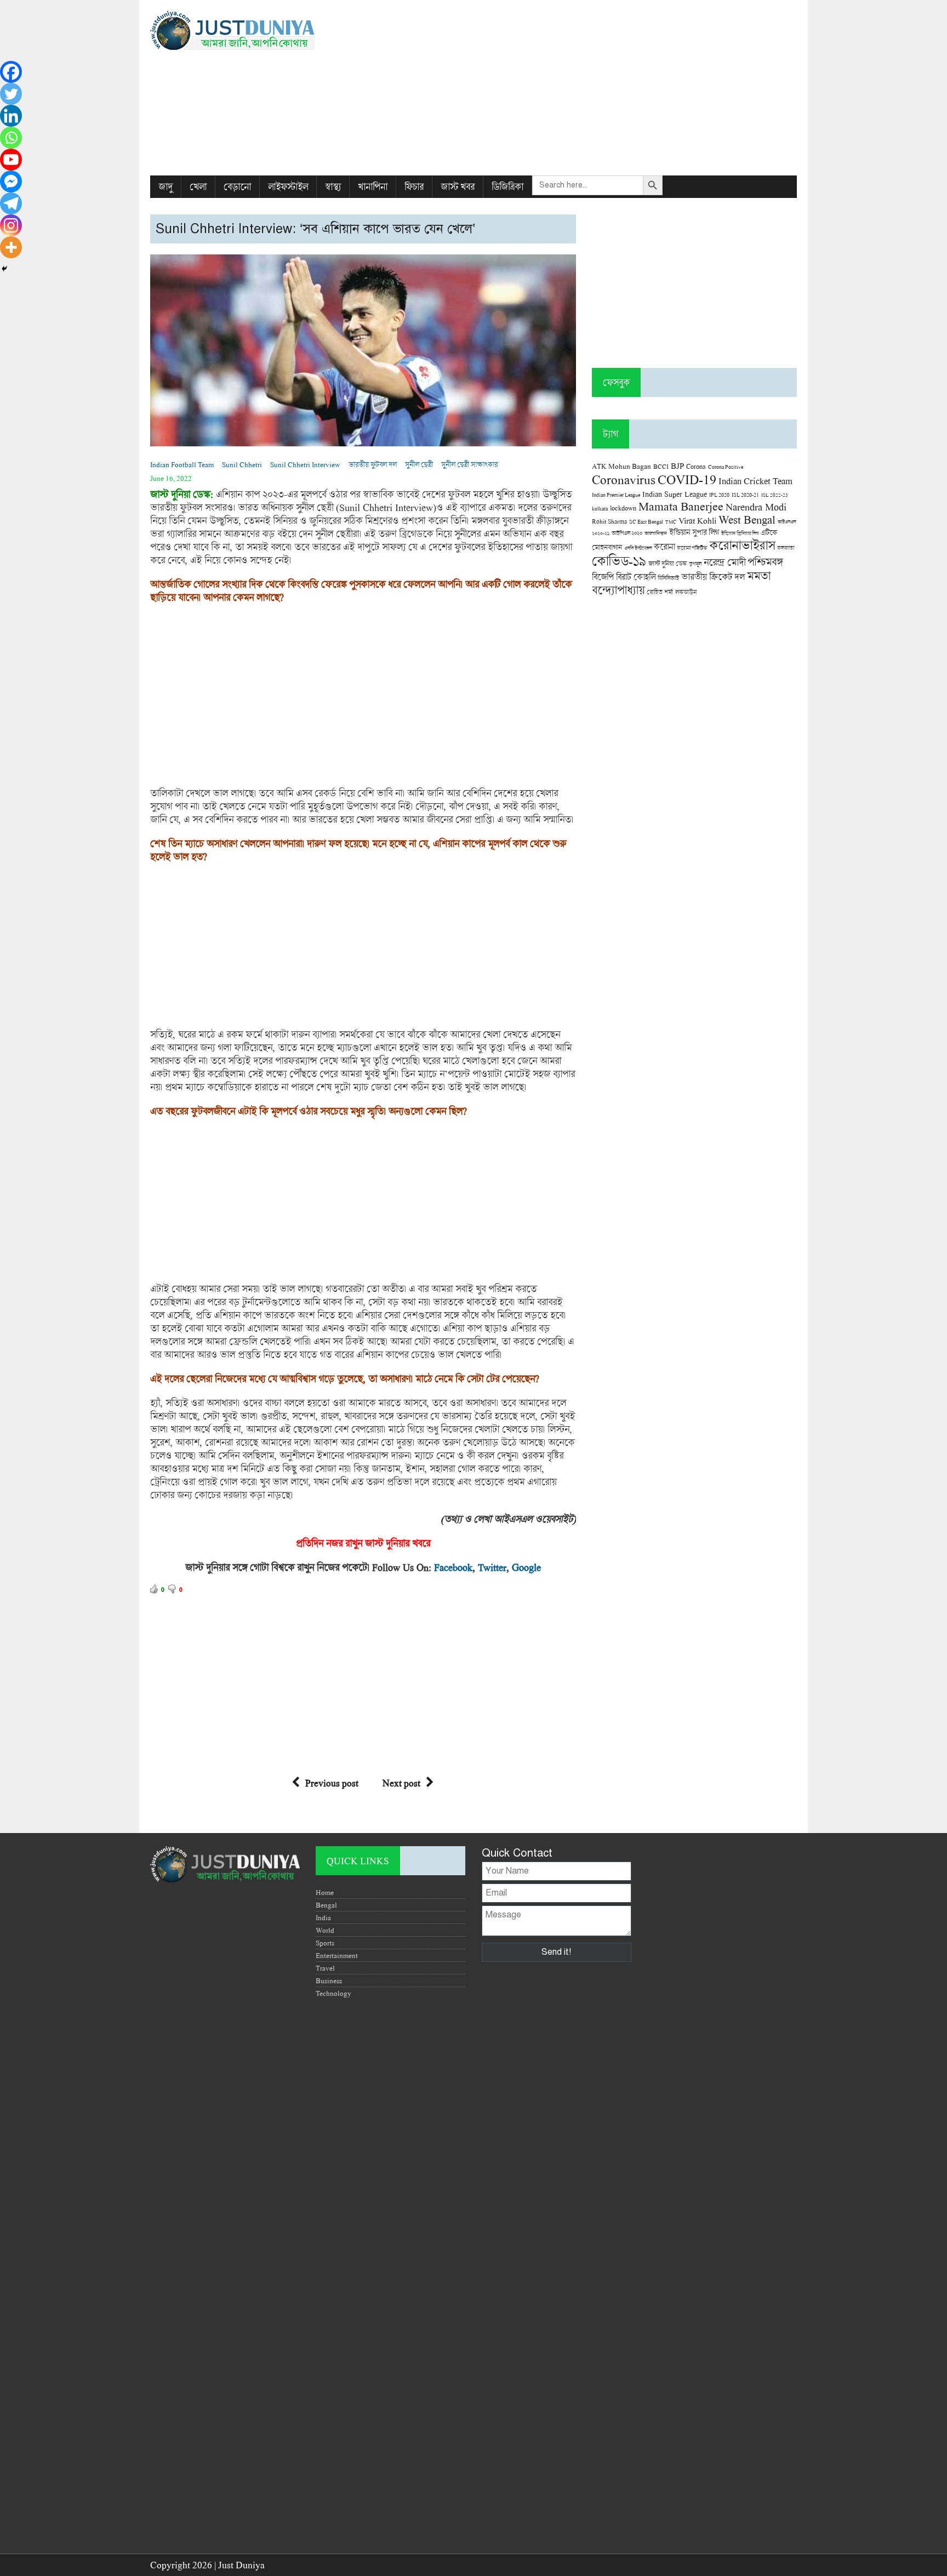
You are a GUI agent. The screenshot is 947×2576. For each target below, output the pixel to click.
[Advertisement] (584, 88)
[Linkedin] (11, 116)
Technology (333, 1993)
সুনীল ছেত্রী (419, 464)
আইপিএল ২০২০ (627, 533)
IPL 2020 (719, 495)
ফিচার (414, 187)
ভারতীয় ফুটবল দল (373, 464)
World (325, 1930)
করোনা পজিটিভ (692, 548)
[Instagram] (11, 225)
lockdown (623, 508)
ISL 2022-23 (775, 495)
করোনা (664, 547)
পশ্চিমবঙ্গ (765, 562)
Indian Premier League (616, 495)
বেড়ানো (237, 187)
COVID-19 (687, 479)
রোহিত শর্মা (660, 592)
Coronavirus (624, 479)
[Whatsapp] (11, 138)
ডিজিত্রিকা (507, 187)
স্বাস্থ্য (333, 187)
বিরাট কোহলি (636, 577)
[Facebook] (11, 72)
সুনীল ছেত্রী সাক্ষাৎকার (469, 464)
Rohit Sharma (609, 521)
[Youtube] (11, 160)
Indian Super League (675, 494)
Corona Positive (726, 467)
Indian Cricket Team (755, 481)
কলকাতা (786, 548)
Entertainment (337, 1955)
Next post (401, 1783)
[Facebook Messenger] (11, 181)
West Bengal (747, 519)
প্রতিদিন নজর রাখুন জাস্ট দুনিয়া (350, 1543)
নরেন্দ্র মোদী (724, 562)
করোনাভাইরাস (742, 545)
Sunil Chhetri (242, 464)
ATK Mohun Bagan (621, 466)
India (323, 1917)
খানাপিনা (373, 187)
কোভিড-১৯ (619, 561)
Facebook (453, 1567)
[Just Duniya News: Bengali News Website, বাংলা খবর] (253, 30)
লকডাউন (686, 592)
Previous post (332, 1783)
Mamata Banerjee (681, 506)
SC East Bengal (646, 522)
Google (526, 1567)
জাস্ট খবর (458, 187)
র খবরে (418, 1543)
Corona (696, 466)
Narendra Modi (756, 507)
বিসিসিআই (668, 578)
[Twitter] (11, 94)
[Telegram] (11, 203)
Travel (325, 1968)
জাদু (166, 187)
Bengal (326, 1905)
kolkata (600, 508)
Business (329, 1981)
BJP (677, 466)
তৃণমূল (695, 564)
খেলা (198, 187)
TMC (671, 522)
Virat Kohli (697, 520)
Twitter (492, 1567)
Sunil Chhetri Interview (305, 464)
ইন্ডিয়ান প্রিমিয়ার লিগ (740, 533)
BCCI (661, 466)
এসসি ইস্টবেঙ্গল (638, 548)
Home (325, 1892)
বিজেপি (603, 577)
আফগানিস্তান (656, 533)
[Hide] (4, 269)
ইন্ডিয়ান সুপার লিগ (694, 532)
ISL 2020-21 (745, 495)
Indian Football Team (182, 464)
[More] (11, 247)
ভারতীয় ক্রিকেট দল (713, 577)
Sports (325, 1943)
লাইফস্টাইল (288, 187)
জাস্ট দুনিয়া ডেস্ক (668, 563)
